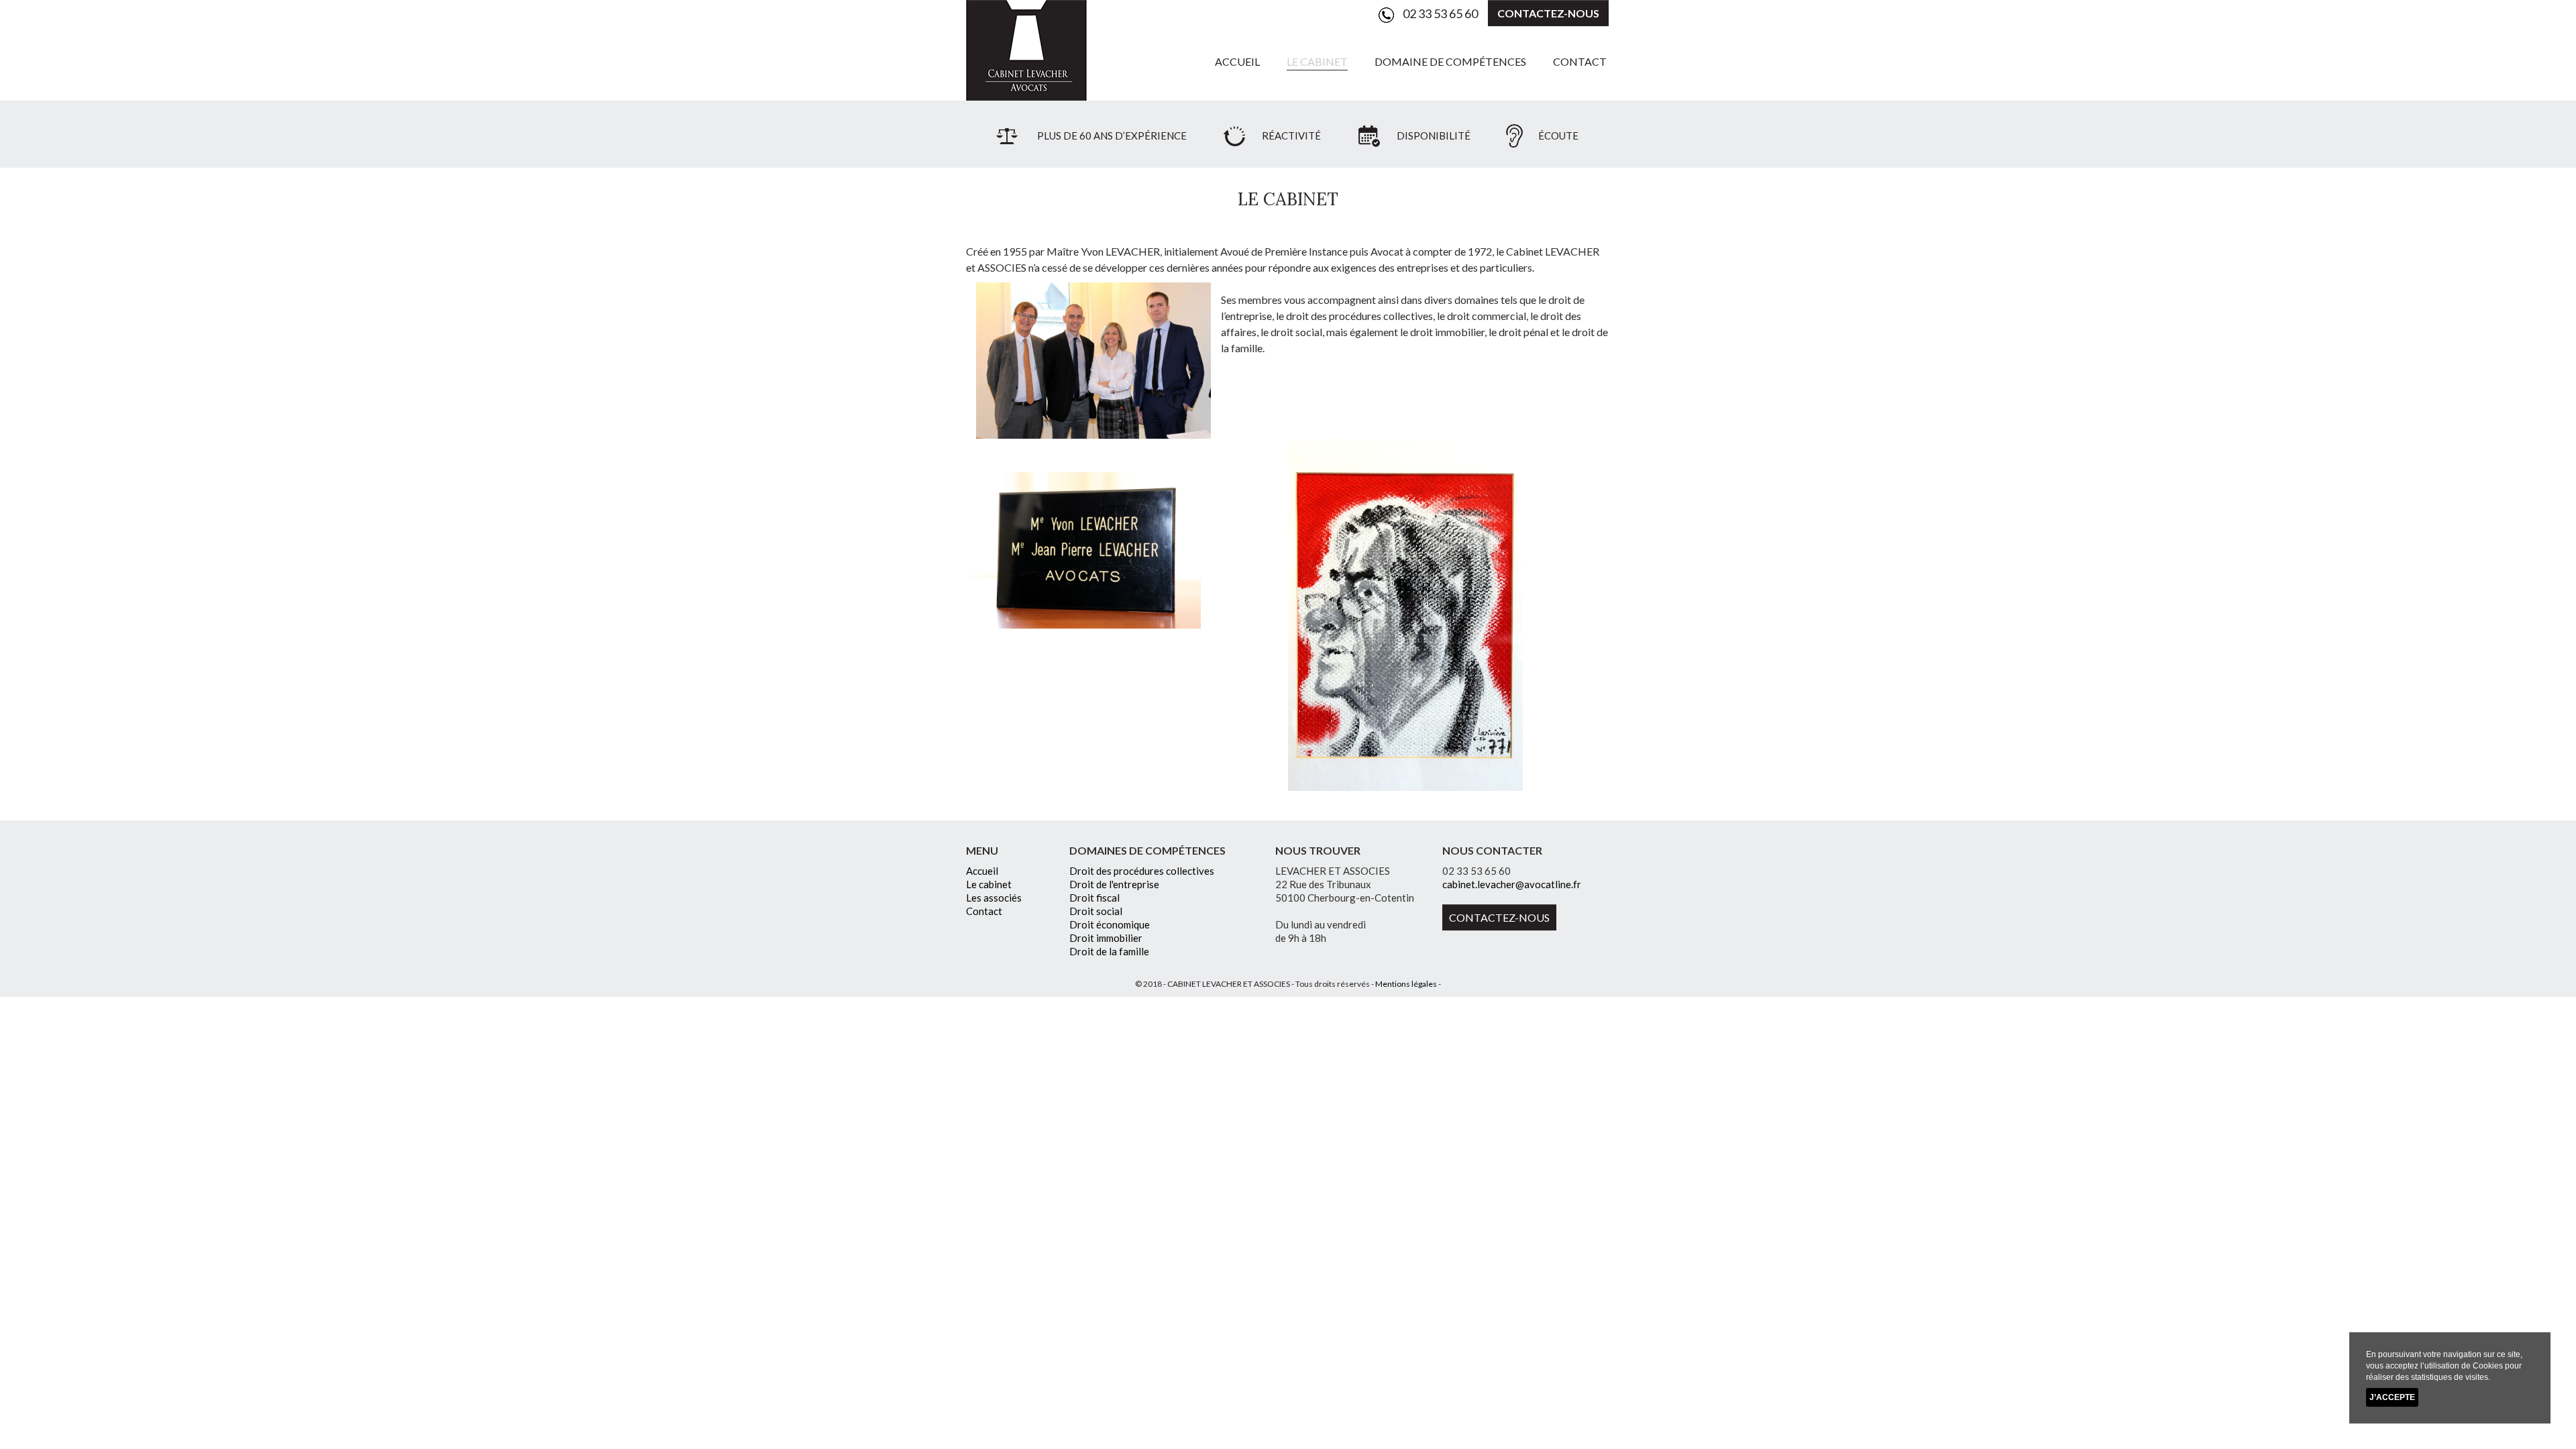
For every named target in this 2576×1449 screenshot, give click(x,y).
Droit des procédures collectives (1142, 871)
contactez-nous (1548, 13)
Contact (1580, 61)
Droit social (1096, 911)
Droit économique (1110, 924)
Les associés (994, 898)
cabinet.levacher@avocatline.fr (1512, 884)
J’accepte (2392, 1397)
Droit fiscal (1094, 898)
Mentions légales (1406, 984)
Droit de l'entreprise (1114, 884)
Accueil (1237, 61)
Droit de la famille (1109, 951)
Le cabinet (1317, 61)
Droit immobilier (1106, 938)
